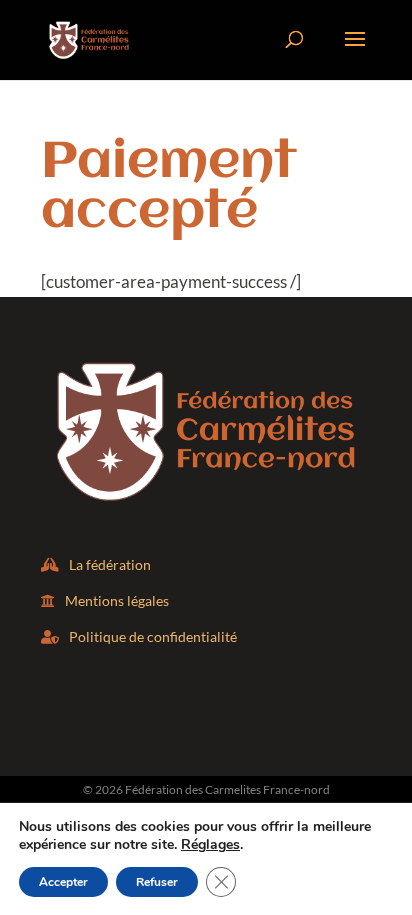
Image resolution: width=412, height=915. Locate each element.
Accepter (63, 882)
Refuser (157, 882)
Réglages (210, 845)
